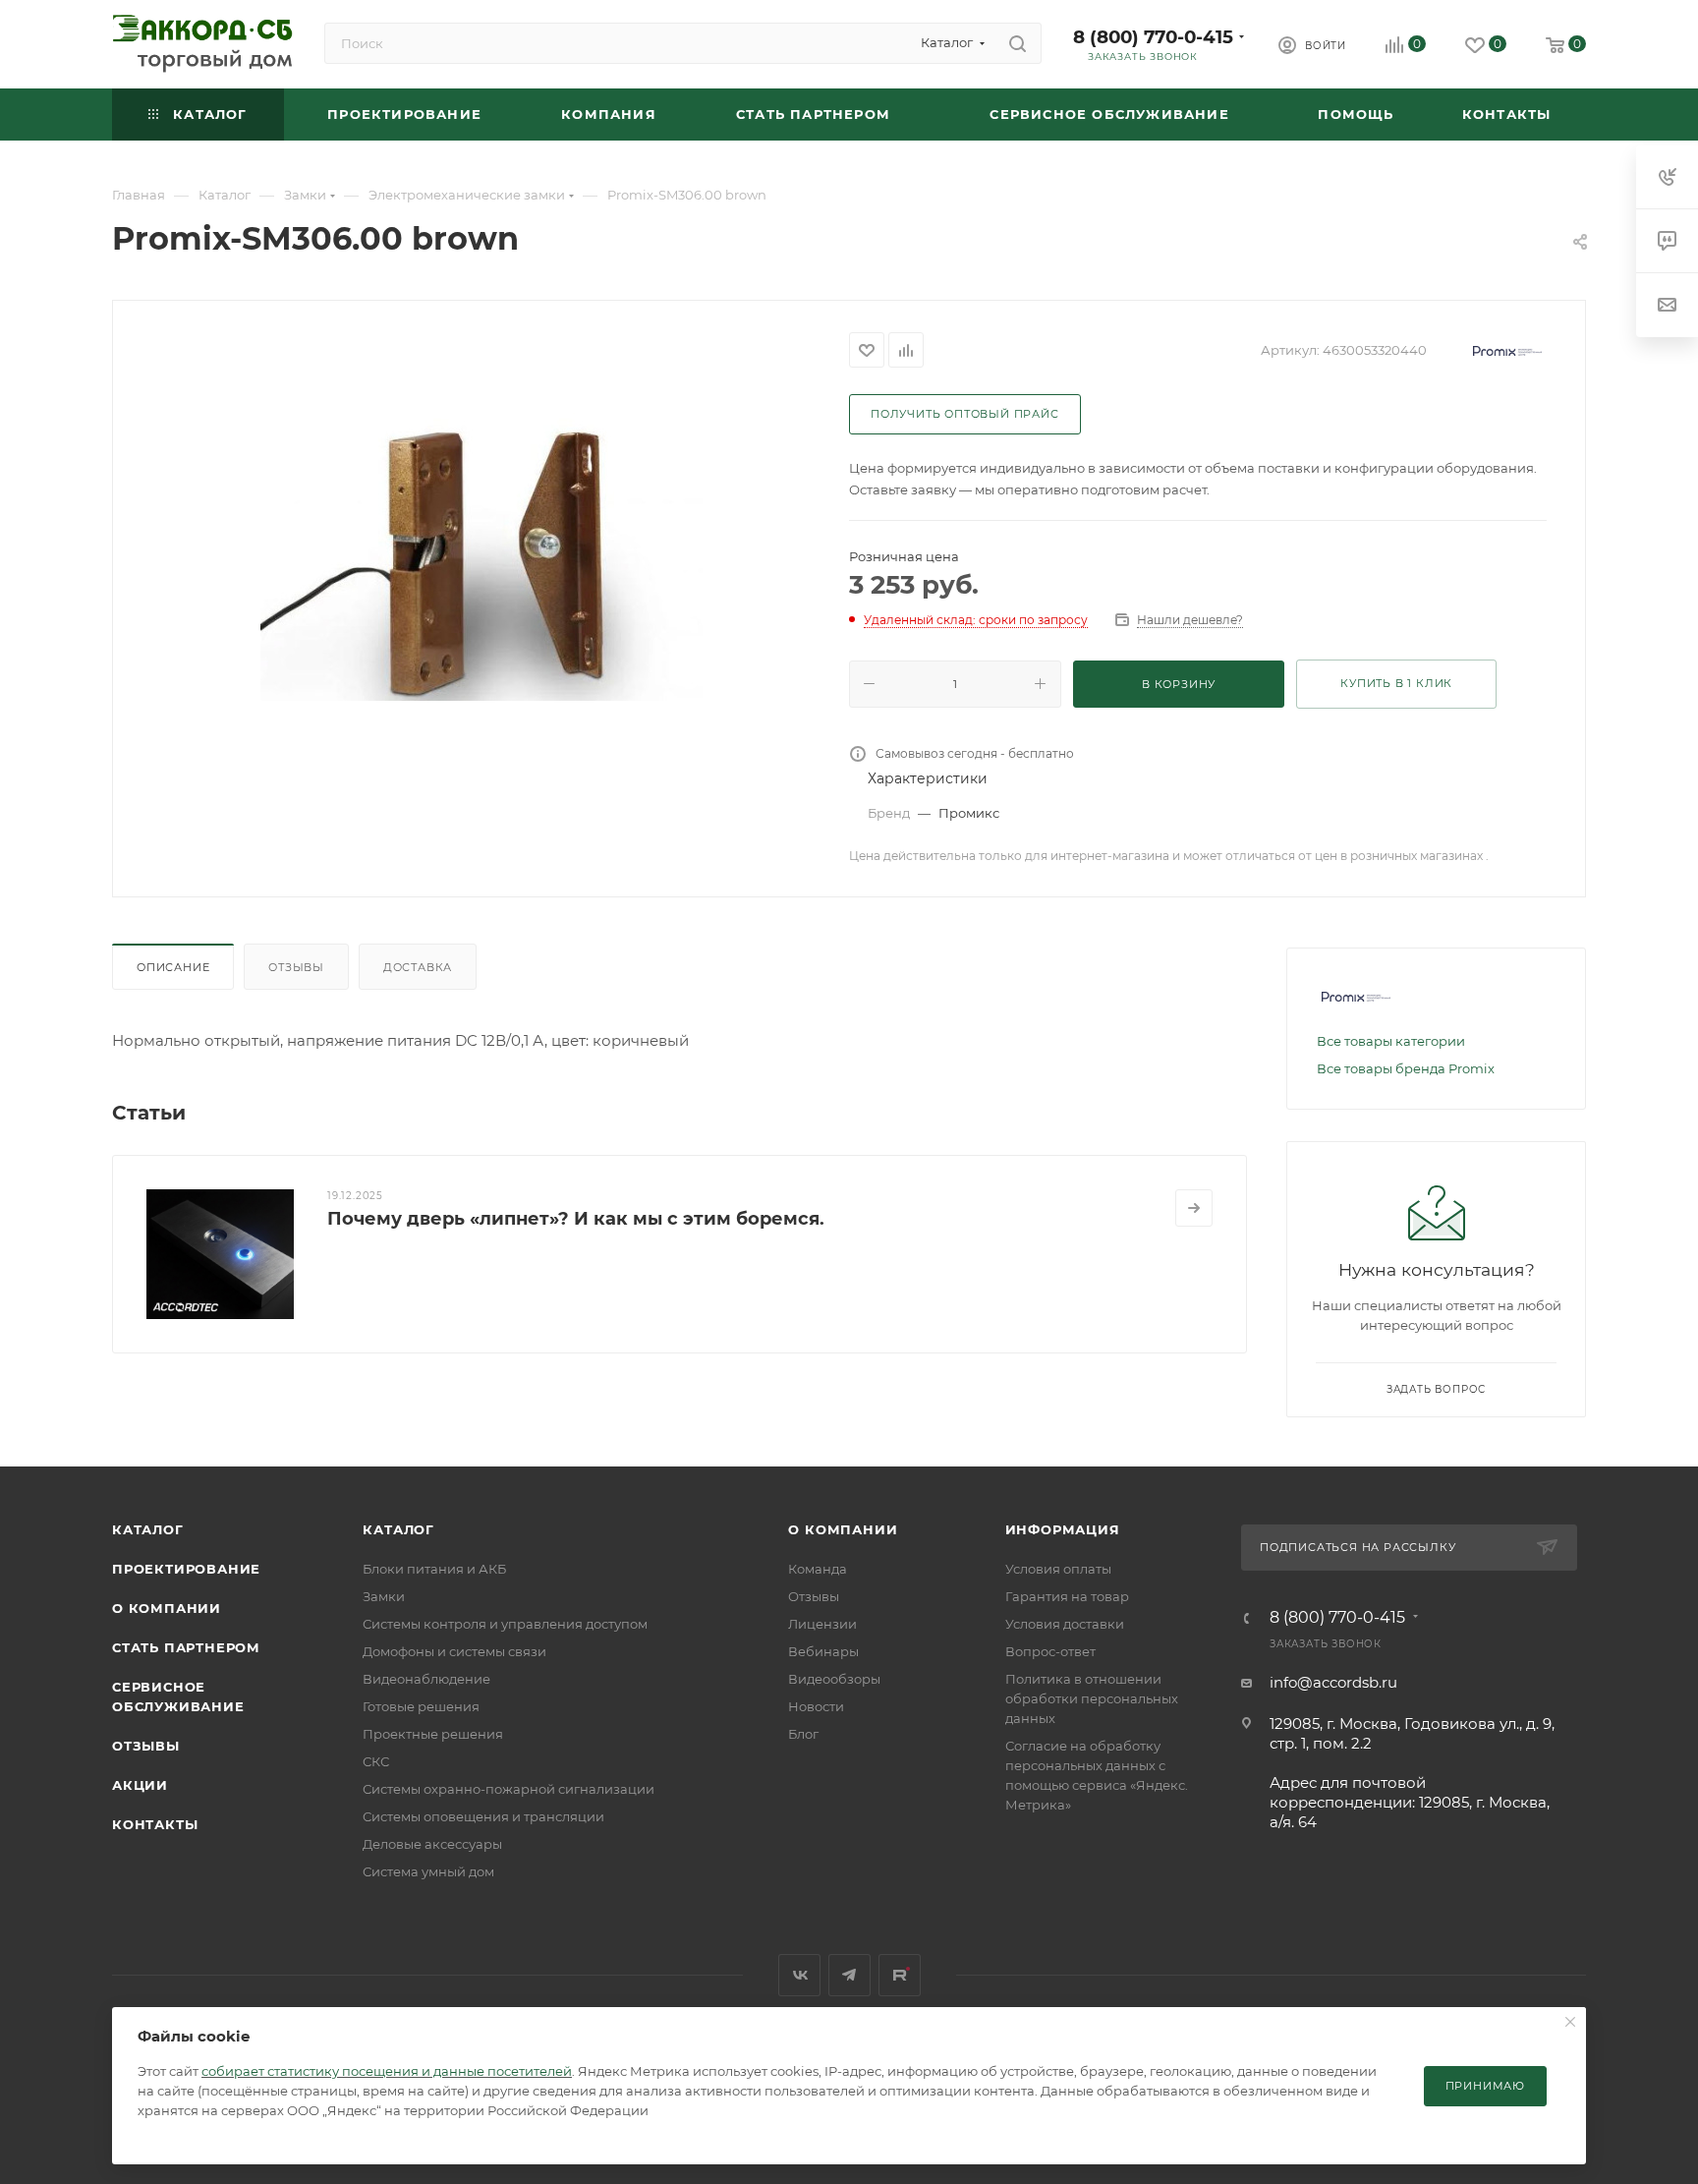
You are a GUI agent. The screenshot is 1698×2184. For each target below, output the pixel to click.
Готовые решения (421, 1706)
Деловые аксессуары (432, 1844)
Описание (173, 967)
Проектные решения (433, 1734)
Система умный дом (428, 1871)
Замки (384, 1596)
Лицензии (822, 1624)
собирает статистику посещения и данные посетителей (387, 2071)
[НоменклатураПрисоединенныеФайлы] (481, 548)
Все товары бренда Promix (1406, 1068)
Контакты (155, 1824)
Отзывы (296, 967)
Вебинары (823, 1651)
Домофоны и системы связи (454, 1651)
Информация (1063, 1529)
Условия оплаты (1058, 1569)
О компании (167, 1608)
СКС (376, 1761)
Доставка (418, 967)
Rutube (900, 1975)
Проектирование (186, 1569)
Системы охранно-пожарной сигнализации (509, 1789)
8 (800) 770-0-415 (1153, 37)
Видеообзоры (834, 1679)
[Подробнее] (1194, 1208)
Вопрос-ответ (1050, 1651)
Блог (803, 1734)
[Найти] (1018, 43)
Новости (816, 1706)
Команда (818, 1569)
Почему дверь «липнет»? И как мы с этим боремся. (576, 1219)
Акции (140, 1785)
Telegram (849, 1975)
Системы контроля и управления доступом (505, 1624)
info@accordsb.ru (1333, 1682)
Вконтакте (799, 1975)
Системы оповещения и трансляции (483, 1816)
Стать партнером (186, 1647)
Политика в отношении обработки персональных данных (1092, 1698)
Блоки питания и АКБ (434, 1569)
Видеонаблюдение (426, 1679)
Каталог (148, 1529)
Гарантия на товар (1067, 1596)
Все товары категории (1391, 1041)
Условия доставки (1065, 1624)
